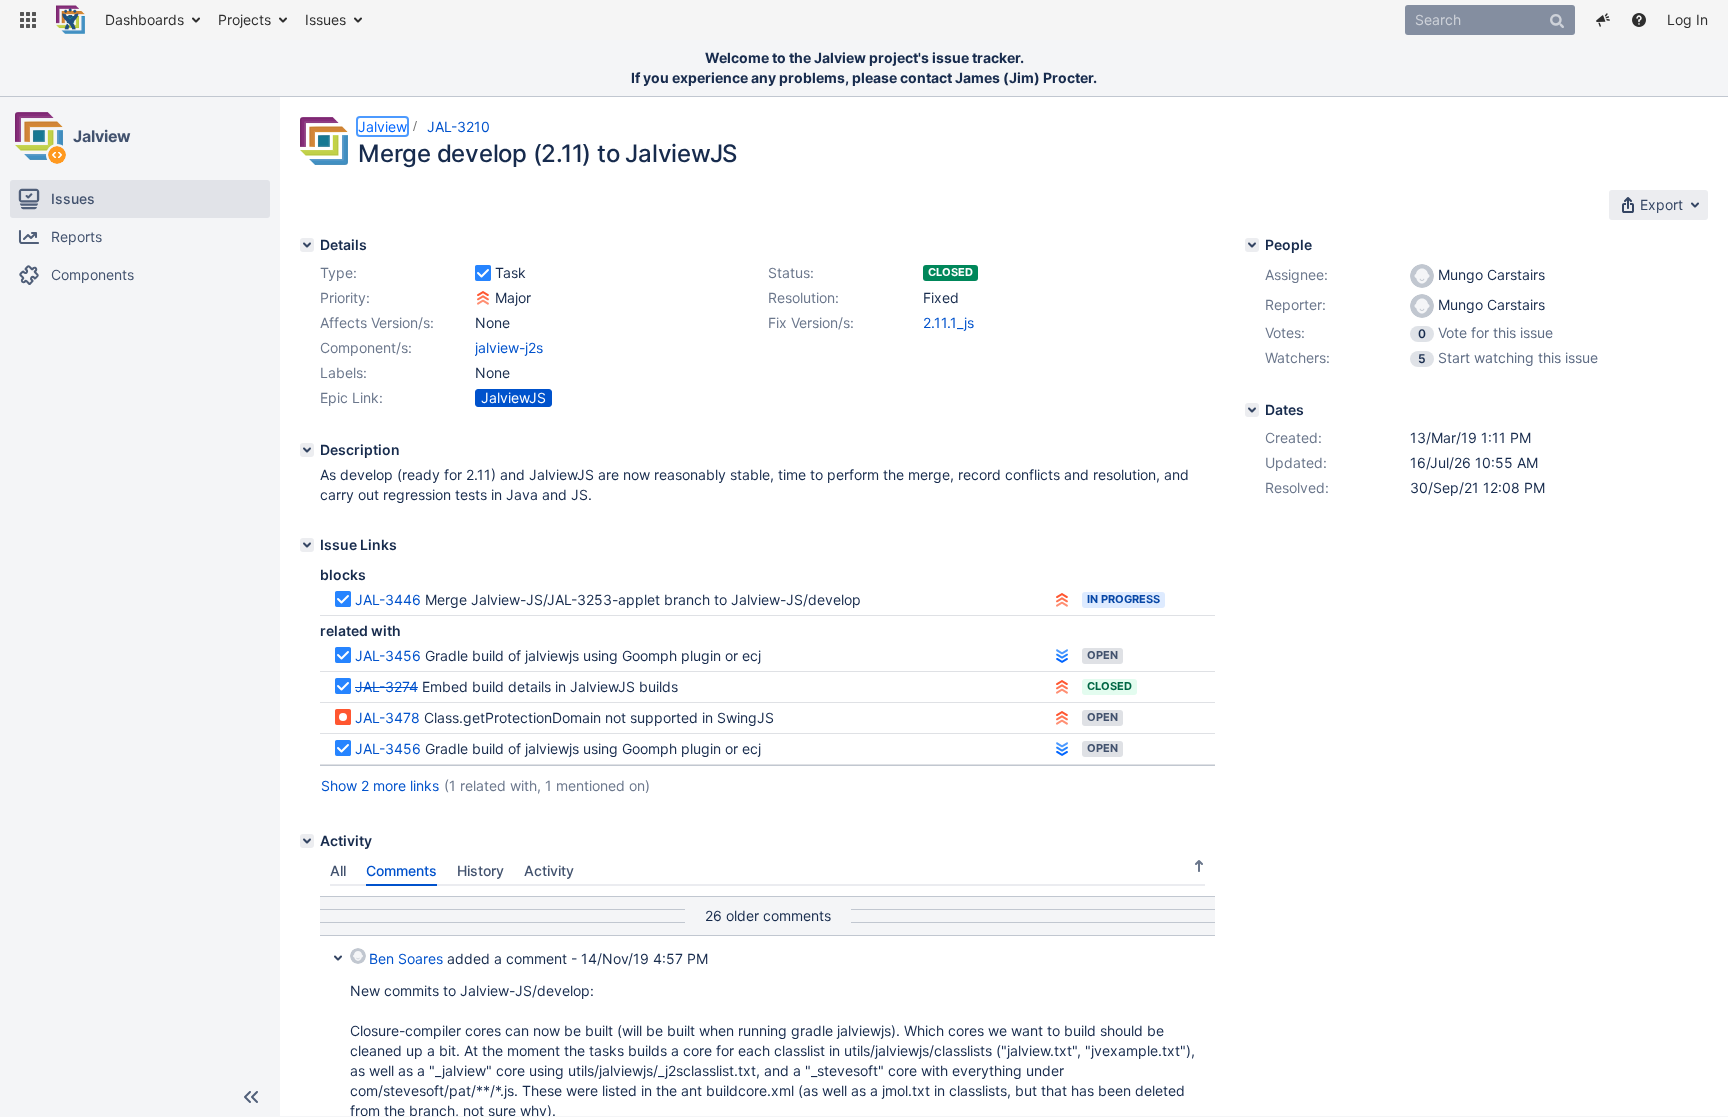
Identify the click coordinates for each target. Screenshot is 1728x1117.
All (338, 870)
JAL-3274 (386, 686)
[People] (1252, 245)
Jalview (102, 136)
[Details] (307, 245)
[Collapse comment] (338, 956)
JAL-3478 (387, 717)
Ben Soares (406, 958)
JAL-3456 (388, 655)
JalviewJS (513, 397)
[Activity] (307, 841)
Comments (401, 870)
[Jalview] (39, 136)
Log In (1687, 19)
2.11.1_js (948, 322)
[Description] (307, 450)
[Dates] (1252, 410)
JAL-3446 (388, 599)
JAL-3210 (458, 126)
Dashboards (144, 19)
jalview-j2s (509, 347)
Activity (549, 870)
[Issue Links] (307, 545)
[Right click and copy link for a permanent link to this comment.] (1197, 955)
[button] (28, 20)
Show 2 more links (380, 785)
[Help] (1639, 20)
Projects (244, 19)
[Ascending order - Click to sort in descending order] (1199, 865)
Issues (325, 19)
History (480, 870)
